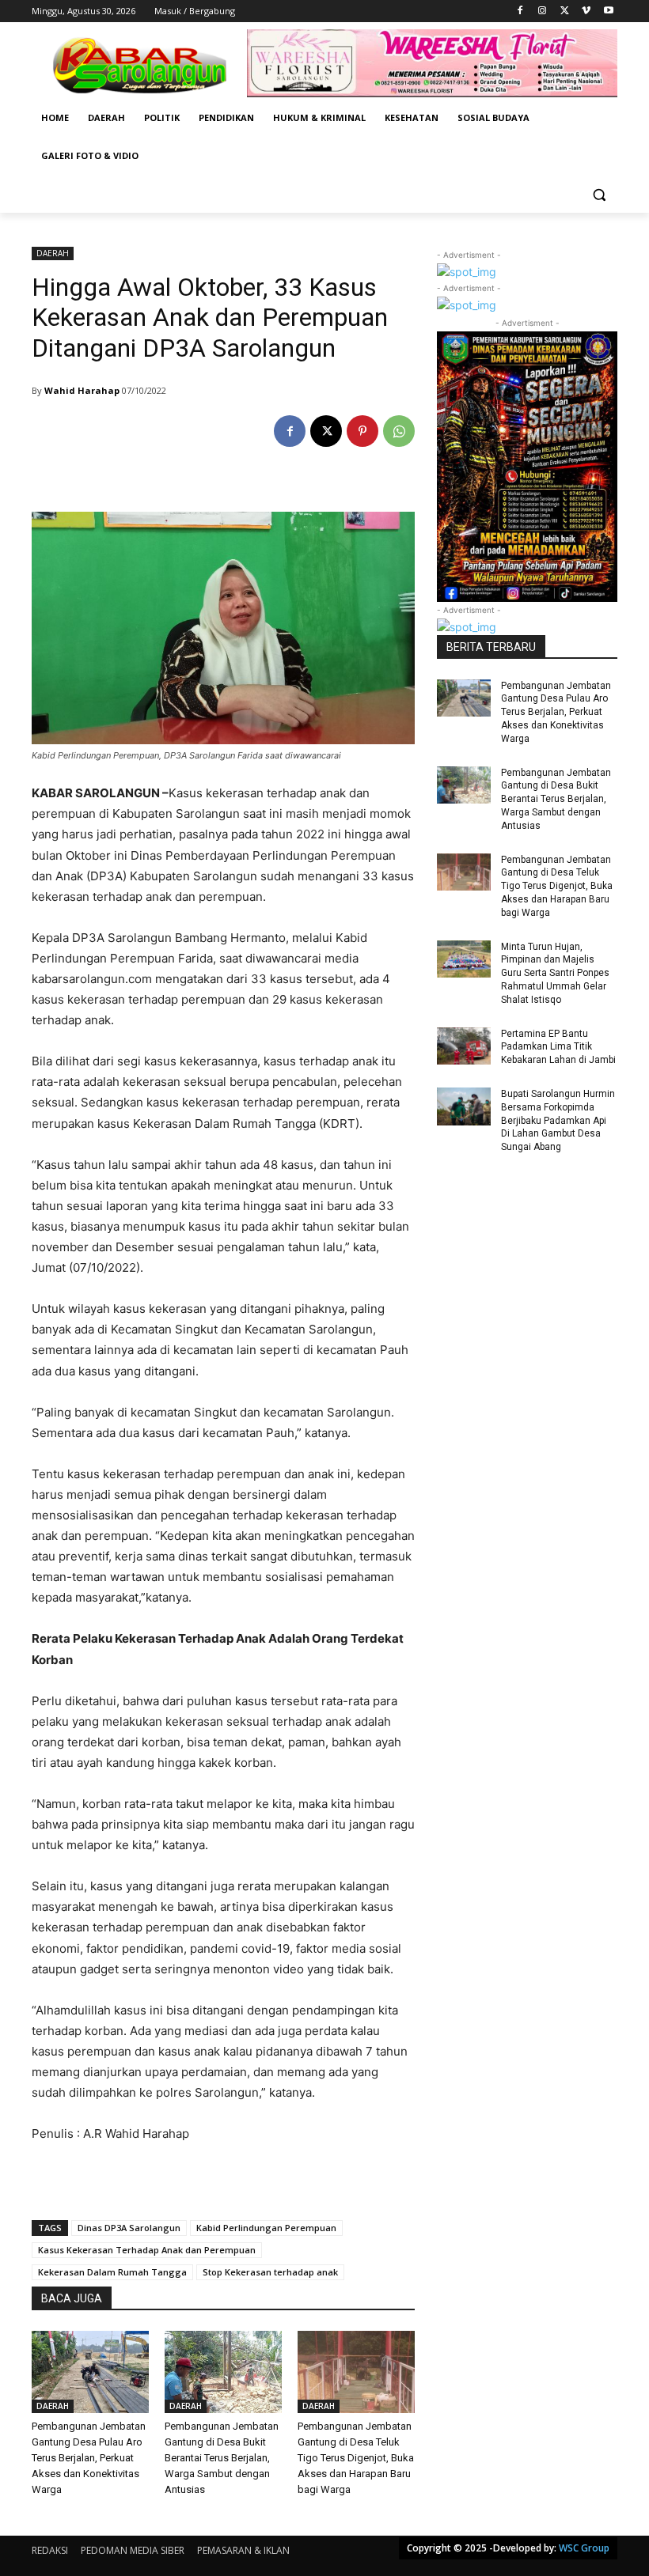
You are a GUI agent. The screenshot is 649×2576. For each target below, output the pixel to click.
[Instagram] (543, 11)
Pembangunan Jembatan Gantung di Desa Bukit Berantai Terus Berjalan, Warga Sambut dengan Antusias (222, 2458)
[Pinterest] (362, 431)
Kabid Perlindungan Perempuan (266, 2228)
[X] (565, 11)
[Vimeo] (586, 11)
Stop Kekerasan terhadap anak (270, 2272)
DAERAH (53, 253)
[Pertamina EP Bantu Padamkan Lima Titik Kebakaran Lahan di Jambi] (464, 1046)
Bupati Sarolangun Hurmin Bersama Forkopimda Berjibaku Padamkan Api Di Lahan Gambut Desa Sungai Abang (558, 1120)
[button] (599, 194)
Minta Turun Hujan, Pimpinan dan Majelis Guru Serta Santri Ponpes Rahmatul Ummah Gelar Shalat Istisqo (555, 973)
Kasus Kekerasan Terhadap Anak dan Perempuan (147, 2250)
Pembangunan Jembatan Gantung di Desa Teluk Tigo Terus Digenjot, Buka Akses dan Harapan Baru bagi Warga (356, 2458)
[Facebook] (520, 11)
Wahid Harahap (82, 390)
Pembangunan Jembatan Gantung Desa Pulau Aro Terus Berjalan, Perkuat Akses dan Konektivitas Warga (89, 2458)
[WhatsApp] (399, 431)
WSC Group (584, 2548)
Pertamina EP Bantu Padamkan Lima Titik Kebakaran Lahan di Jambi (558, 1047)
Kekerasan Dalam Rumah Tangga (112, 2272)
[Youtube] (608, 11)
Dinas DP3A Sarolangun (129, 2228)
